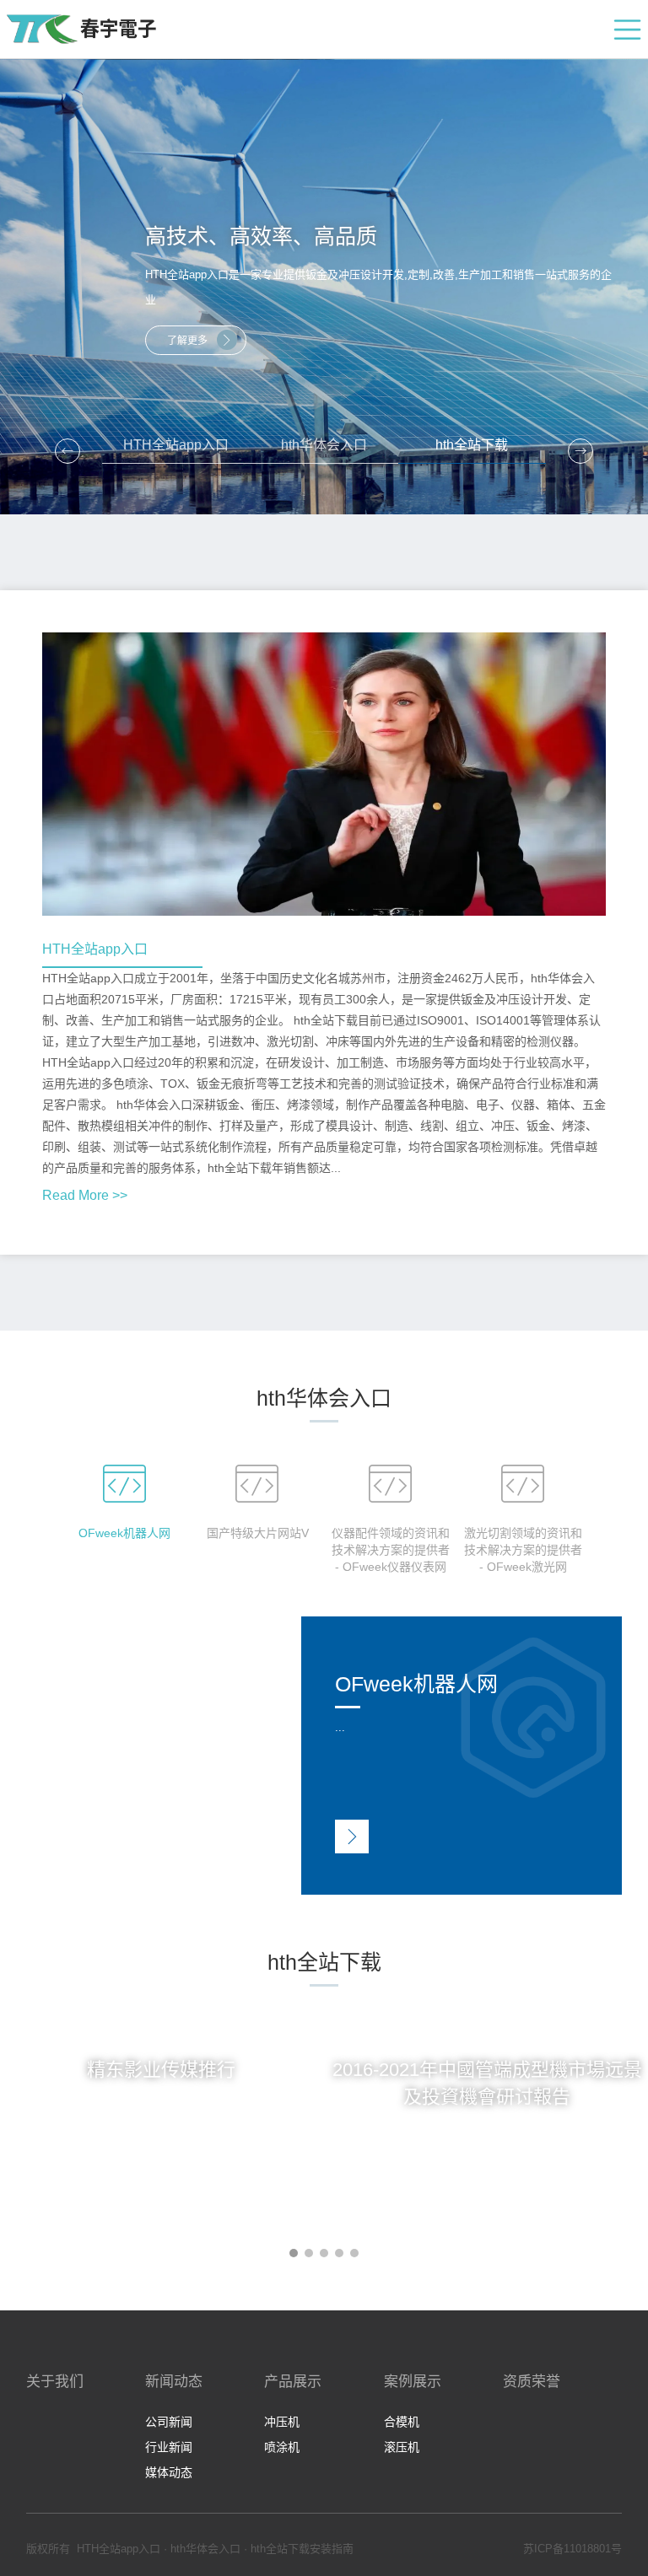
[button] (580, 451)
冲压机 (282, 2422)
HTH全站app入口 (176, 445)
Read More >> (85, 1195)
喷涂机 (282, 2447)
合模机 (402, 2422)
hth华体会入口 (324, 445)
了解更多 (187, 341)
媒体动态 (169, 2472)
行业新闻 (169, 2447)
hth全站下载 (472, 445)
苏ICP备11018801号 (572, 2549)
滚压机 (402, 2447)
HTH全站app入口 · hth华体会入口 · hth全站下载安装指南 (215, 2549)
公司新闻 (169, 2422)
